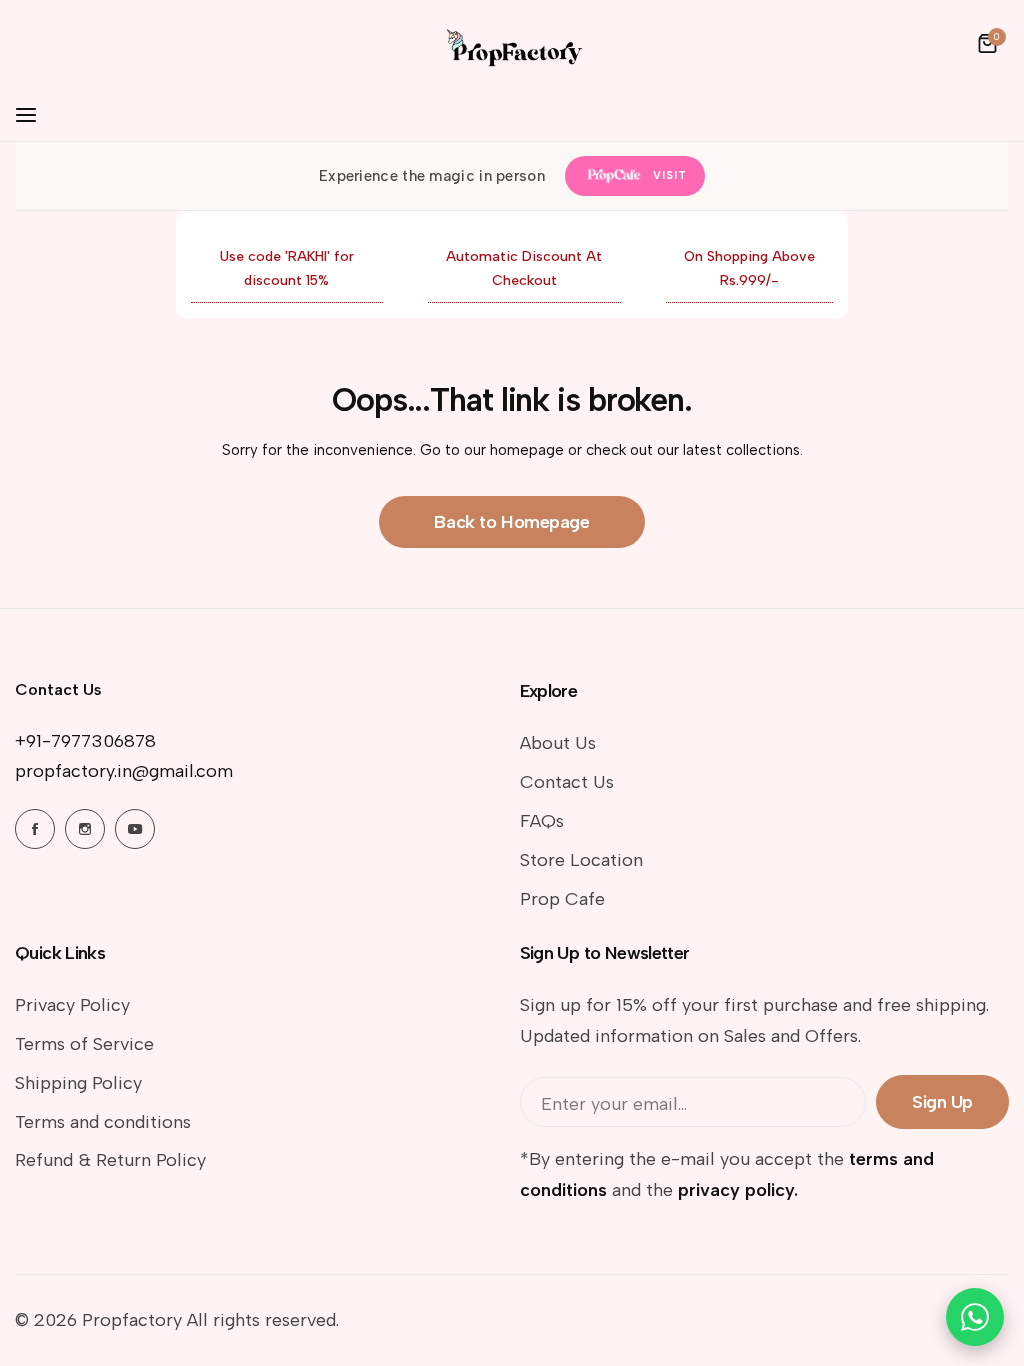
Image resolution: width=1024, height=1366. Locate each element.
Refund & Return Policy (110, 1160)
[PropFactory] (512, 43)
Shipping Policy (78, 1083)
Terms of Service (84, 1044)
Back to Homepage (511, 522)
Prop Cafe (562, 899)
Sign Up (942, 1102)
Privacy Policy (72, 1005)
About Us (558, 743)
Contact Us (567, 782)
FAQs (542, 821)
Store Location (581, 860)
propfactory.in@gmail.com (124, 771)
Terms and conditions (103, 1122)
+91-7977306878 (85, 741)
